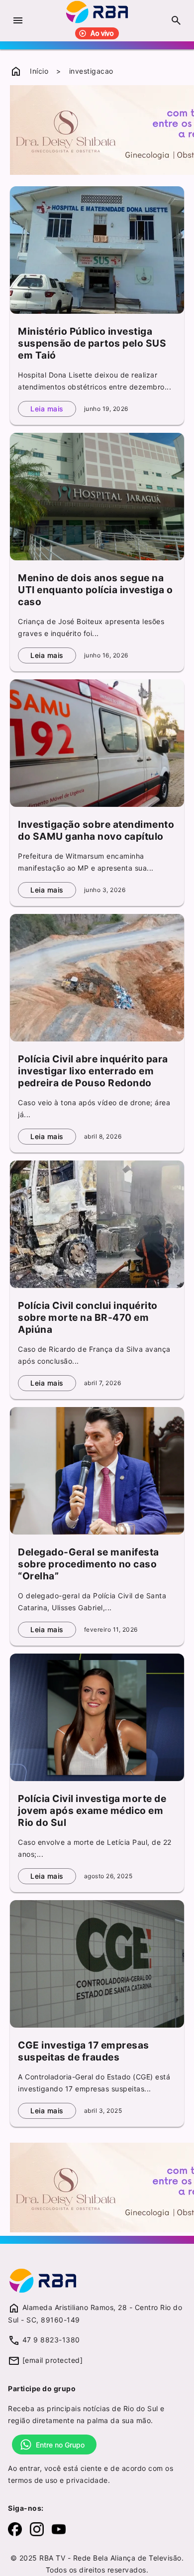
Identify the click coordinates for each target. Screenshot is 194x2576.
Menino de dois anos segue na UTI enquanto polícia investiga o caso (95, 590)
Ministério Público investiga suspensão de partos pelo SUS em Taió (92, 343)
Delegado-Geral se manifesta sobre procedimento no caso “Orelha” (89, 1564)
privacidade (87, 2480)
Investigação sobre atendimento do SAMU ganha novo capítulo (96, 830)
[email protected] (53, 2360)
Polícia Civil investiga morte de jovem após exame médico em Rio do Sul (92, 1810)
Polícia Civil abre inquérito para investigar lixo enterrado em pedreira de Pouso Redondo (93, 1071)
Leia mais (47, 409)
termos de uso (33, 2480)
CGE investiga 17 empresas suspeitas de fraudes (84, 2051)
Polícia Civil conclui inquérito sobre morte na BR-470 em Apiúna (88, 1317)
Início (39, 71)
